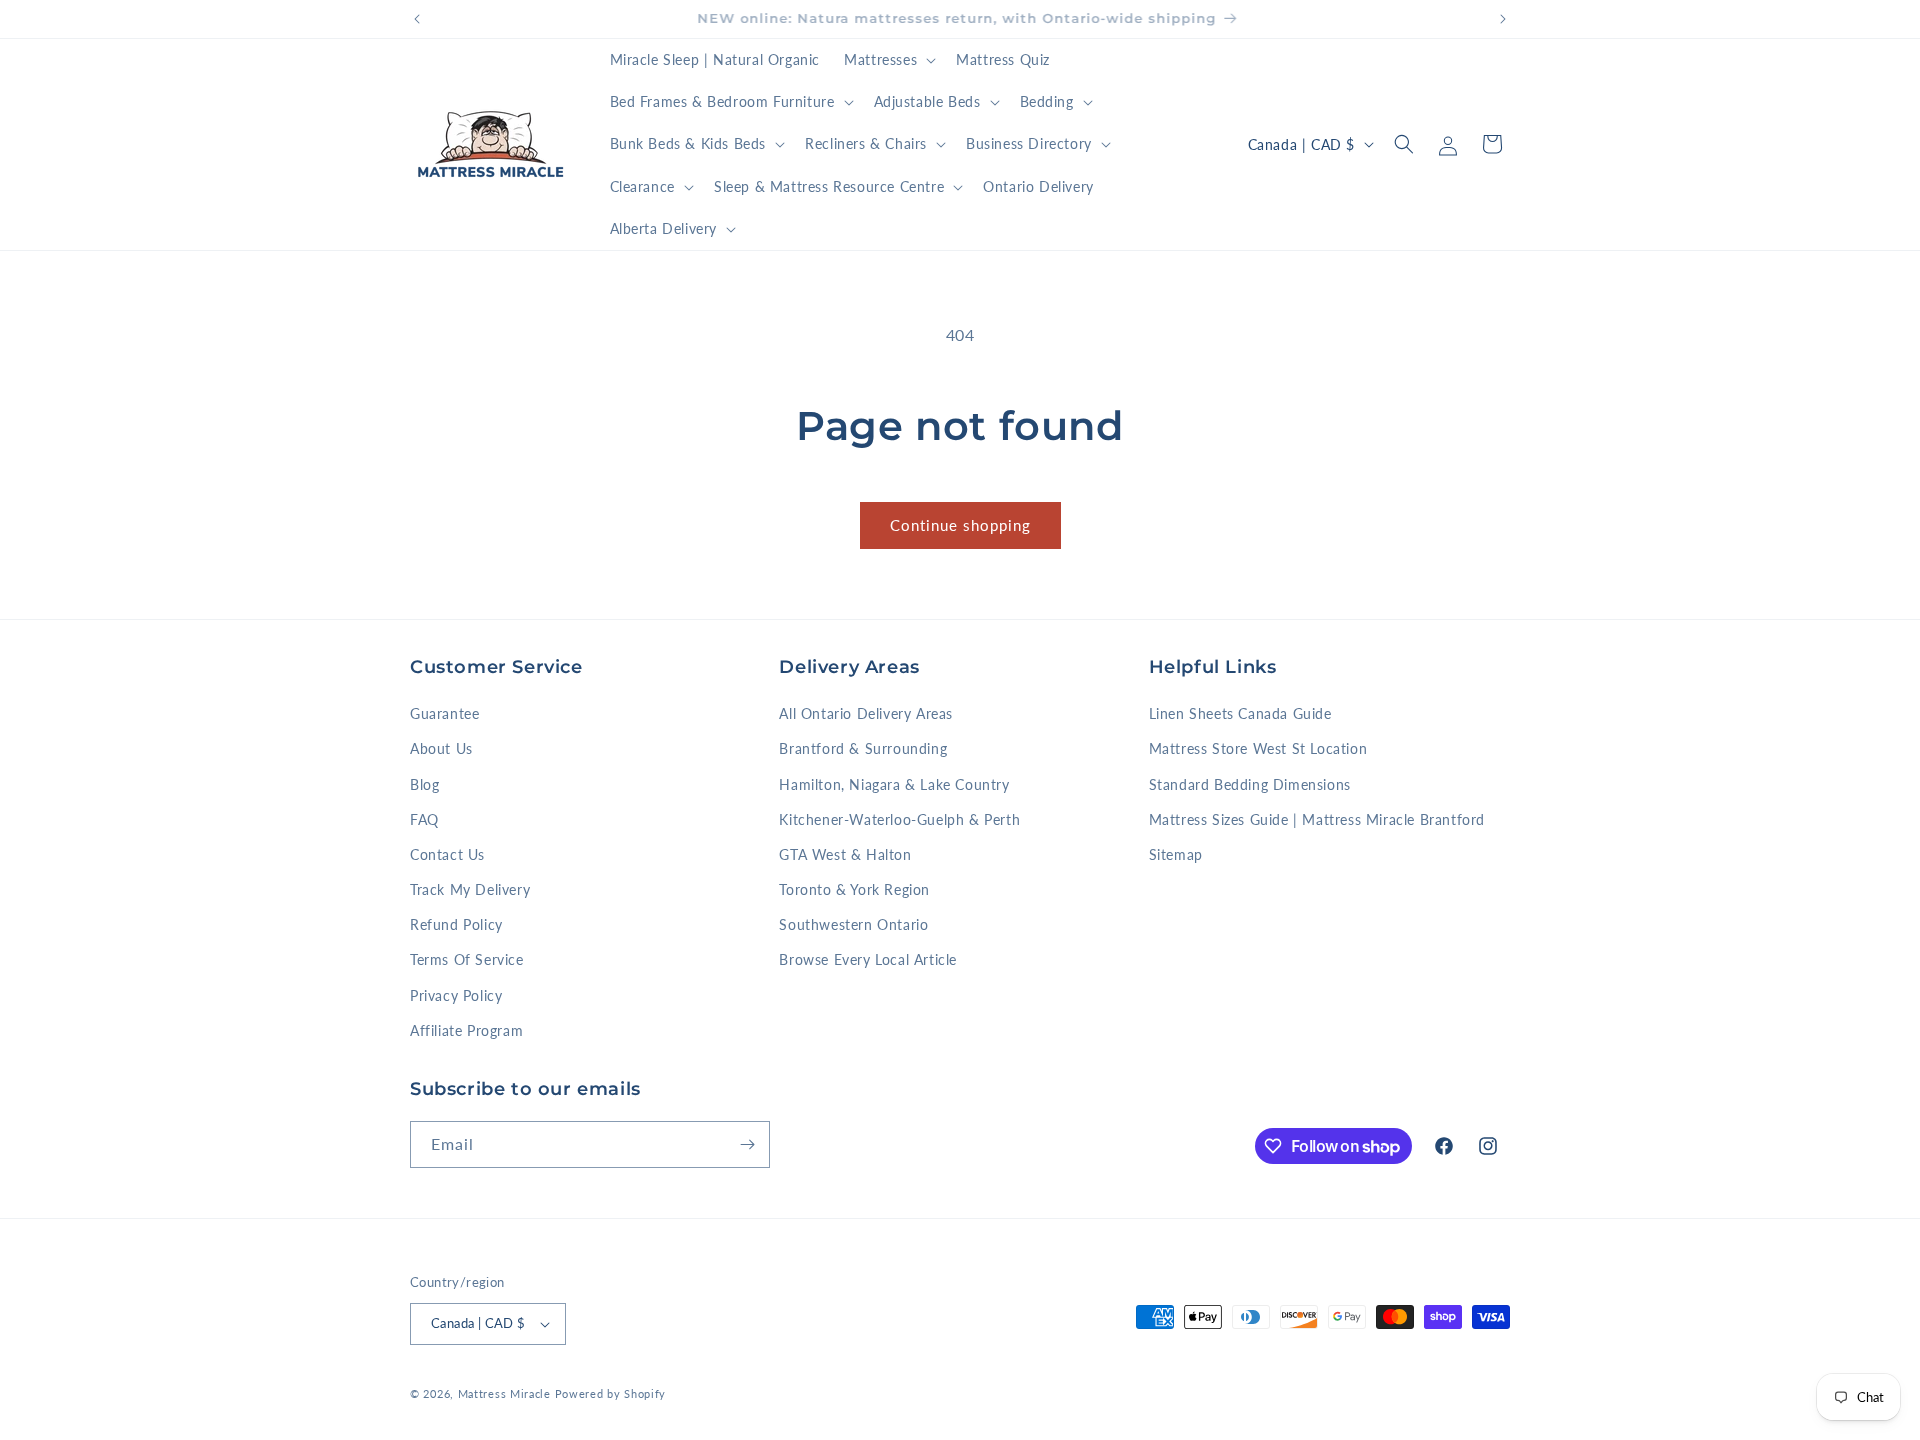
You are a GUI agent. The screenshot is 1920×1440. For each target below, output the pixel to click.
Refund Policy (456, 924)
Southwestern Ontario (853, 924)
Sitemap (1176, 854)
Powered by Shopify (611, 1393)
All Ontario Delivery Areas (866, 713)
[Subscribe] (747, 1144)
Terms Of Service (467, 959)
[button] (888, 60)
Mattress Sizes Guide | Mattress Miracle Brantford (1317, 819)
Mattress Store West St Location (1258, 748)
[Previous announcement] (417, 19)
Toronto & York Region (854, 889)
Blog (424, 784)
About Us (441, 748)
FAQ (424, 819)
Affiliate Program (466, 1030)
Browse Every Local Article (868, 959)
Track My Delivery (470, 889)
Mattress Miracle (504, 1393)
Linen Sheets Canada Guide (1240, 713)
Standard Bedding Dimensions (1250, 784)
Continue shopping (960, 525)
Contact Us (447, 854)
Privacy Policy (456, 995)
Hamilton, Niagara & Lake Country (894, 784)
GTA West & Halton (845, 854)
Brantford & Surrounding (863, 748)
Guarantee (444, 713)
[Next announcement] (1503, 19)
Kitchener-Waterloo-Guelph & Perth (899, 819)
